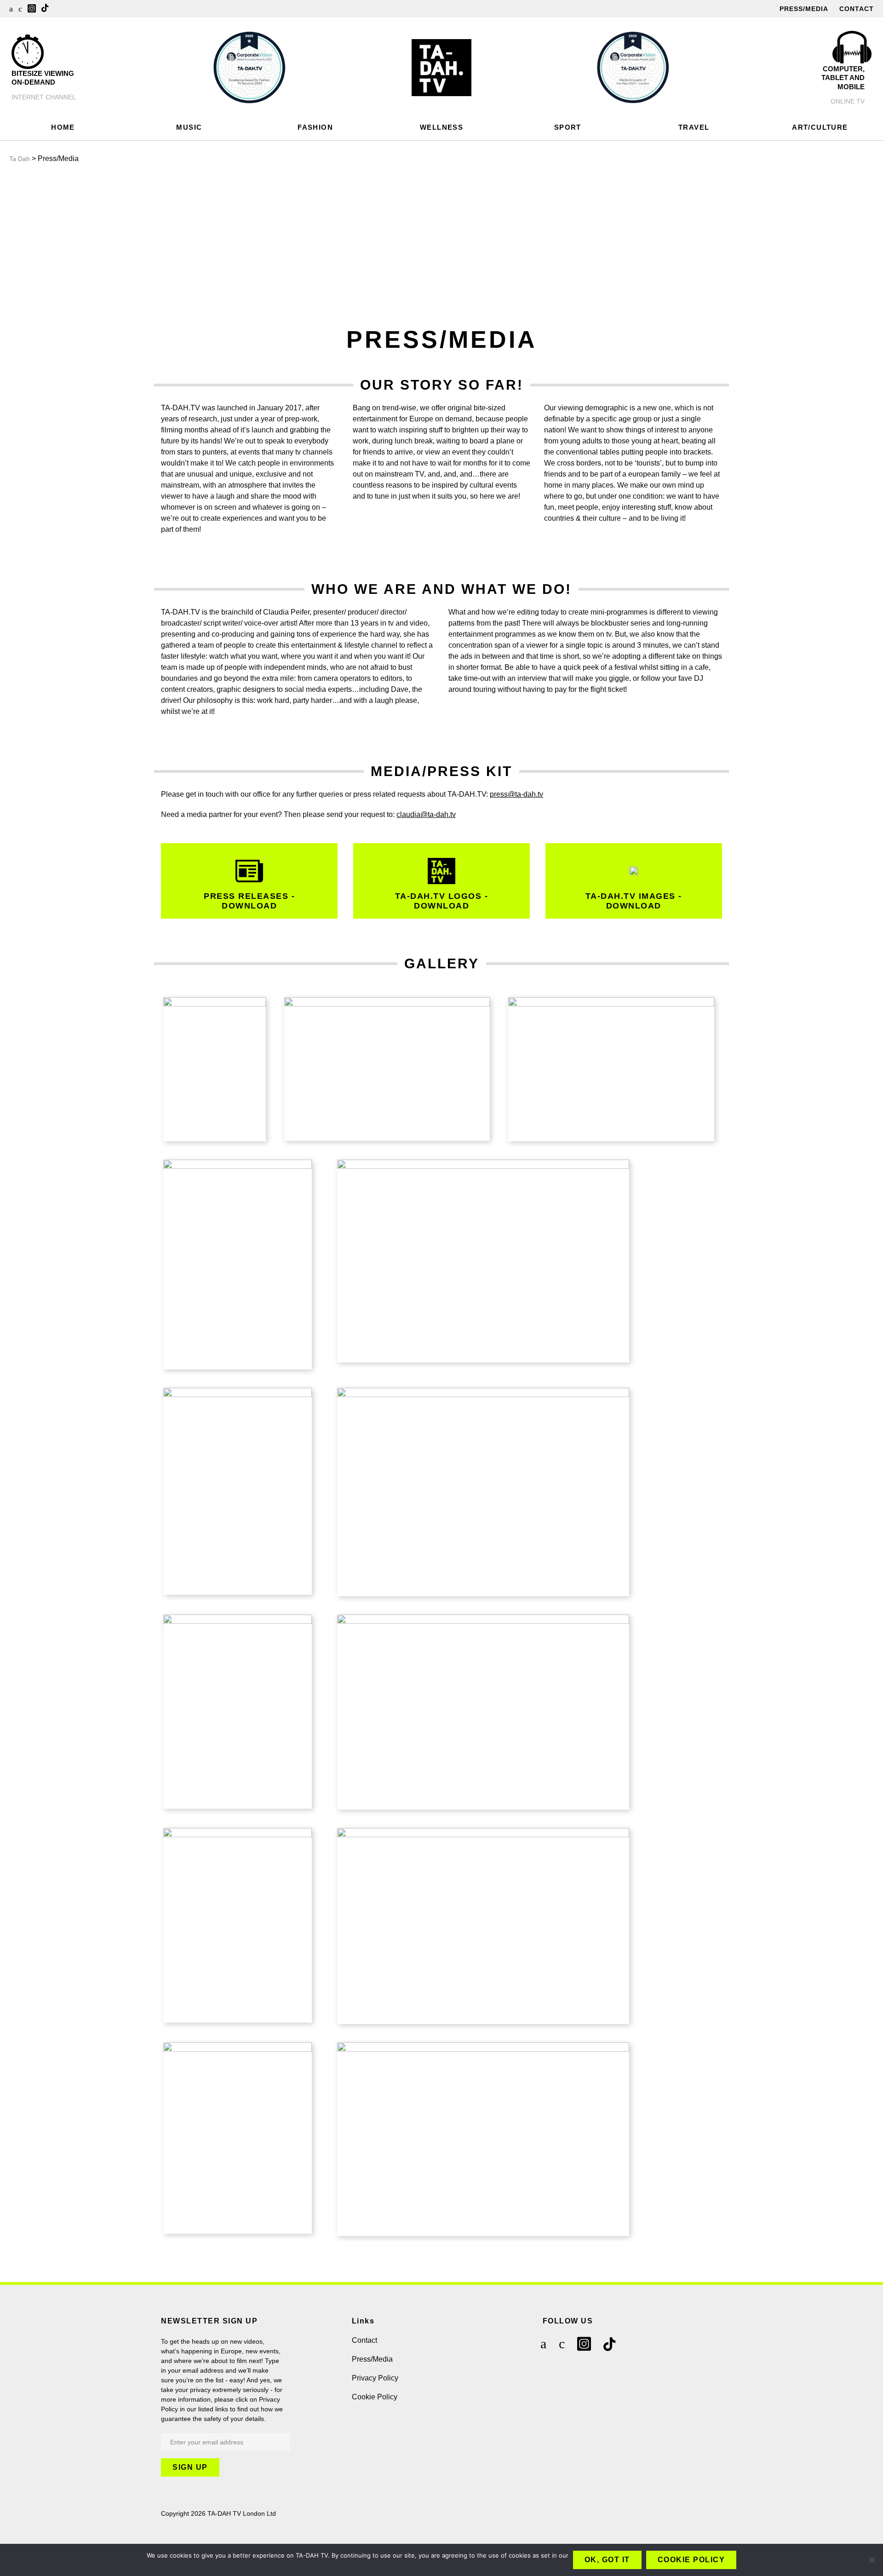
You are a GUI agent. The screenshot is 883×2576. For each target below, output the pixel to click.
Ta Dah (20, 159)
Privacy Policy (375, 2378)
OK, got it (607, 2560)
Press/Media (804, 9)
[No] (872, 2560)
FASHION (315, 127)
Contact (857, 9)
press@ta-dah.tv (516, 794)
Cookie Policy (375, 2397)
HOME (63, 127)
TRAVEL (694, 127)
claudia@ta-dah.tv (426, 814)
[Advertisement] (441, 242)
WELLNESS (441, 127)
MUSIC (189, 127)
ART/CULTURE (820, 127)
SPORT (568, 127)
